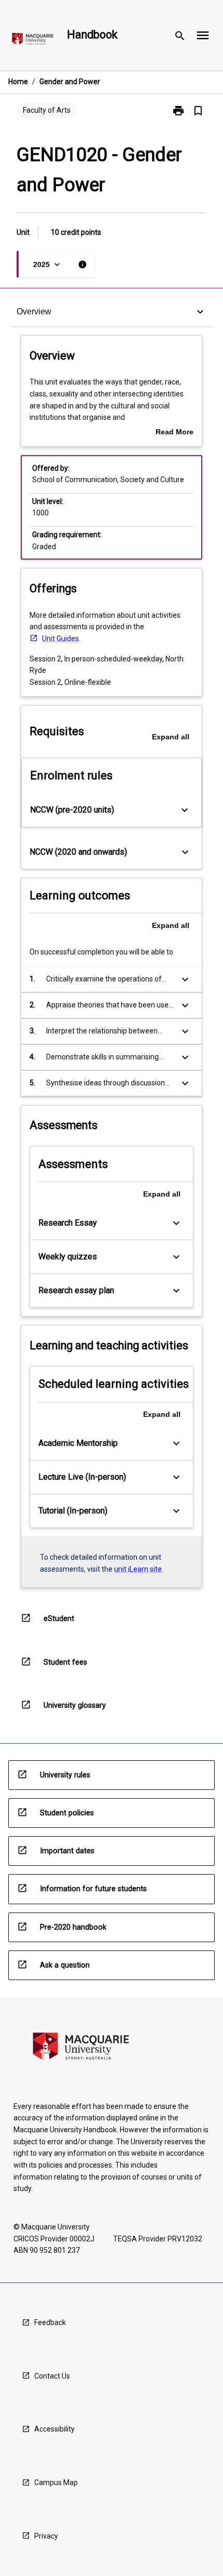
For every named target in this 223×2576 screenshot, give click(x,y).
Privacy (46, 2536)
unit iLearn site (138, 1569)
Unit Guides (60, 639)
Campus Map (56, 2482)
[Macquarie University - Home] (33, 41)
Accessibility (54, 2429)
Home (18, 82)
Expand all (171, 737)
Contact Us (52, 2376)
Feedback (50, 2322)
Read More (175, 433)
